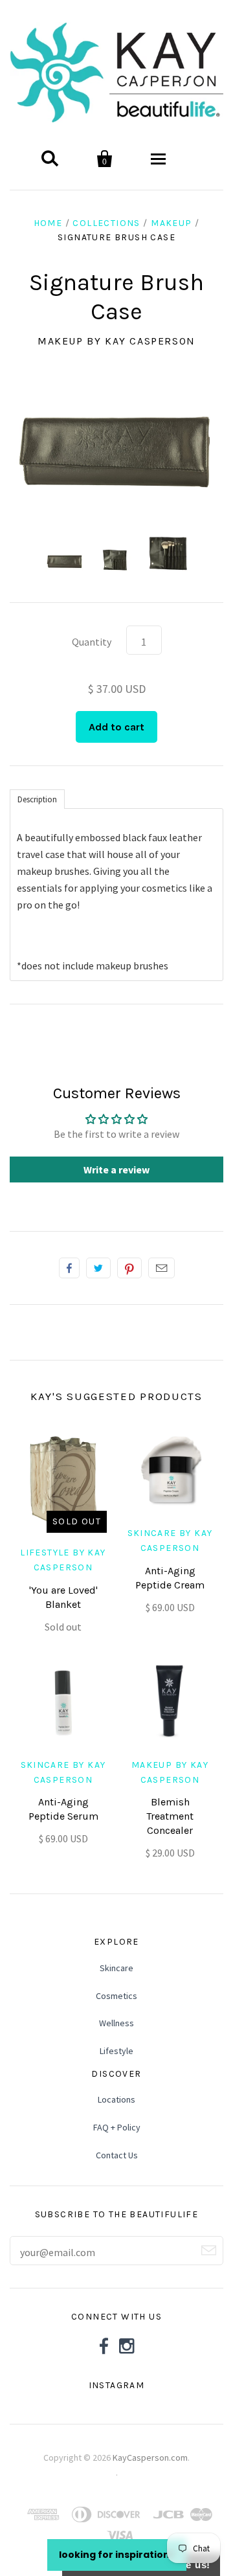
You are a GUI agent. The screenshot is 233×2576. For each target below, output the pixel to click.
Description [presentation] (37, 799)
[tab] (37, 798)
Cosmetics (116, 1996)
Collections (106, 223)
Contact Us (117, 2155)
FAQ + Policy (117, 2127)
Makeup (171, 223)
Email (161, 1268)
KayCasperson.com (150, 2423)
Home (48, 223)
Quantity (92, 642)
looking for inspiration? (117, 2555)
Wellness (116, 2023)
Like (69, 1268)
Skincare (116, 1968)
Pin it (129, 1268)
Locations (116, 2099)
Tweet (98, 1268)
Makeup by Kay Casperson (116, 341)
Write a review (116, 1169)
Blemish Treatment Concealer (170, 1816)
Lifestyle (116, 2051)
